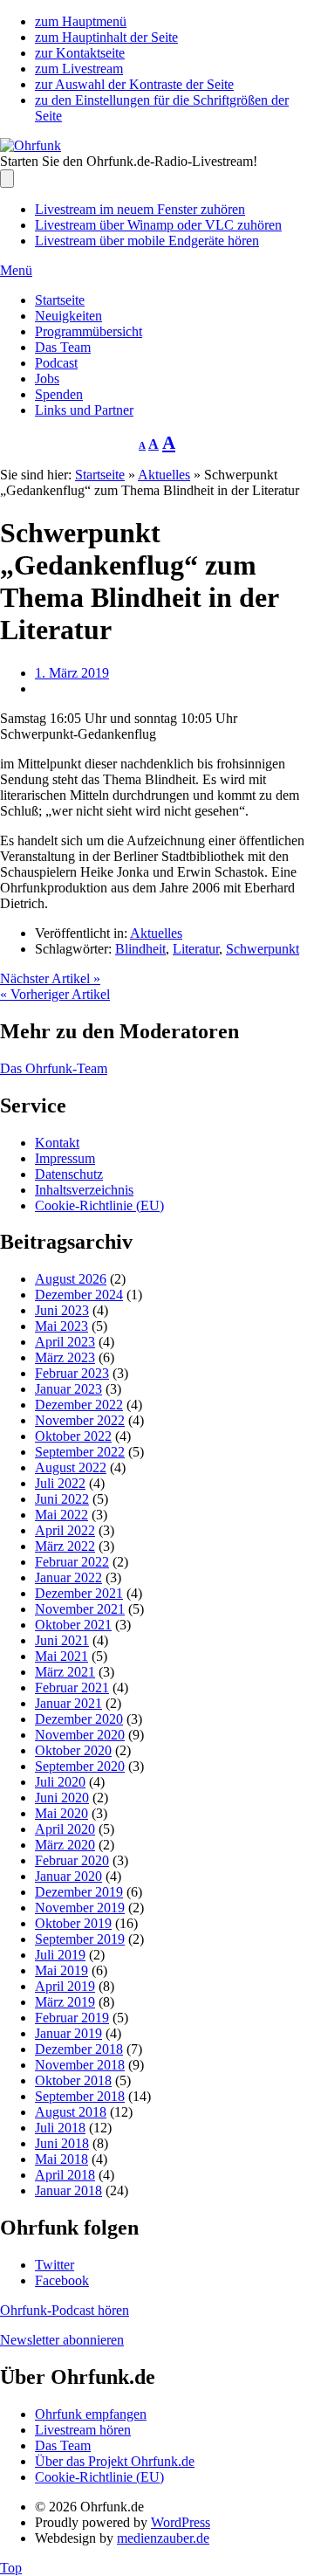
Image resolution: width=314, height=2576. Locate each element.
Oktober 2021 (73, 1625)
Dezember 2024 (79, 1295)
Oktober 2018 (73, 2080)
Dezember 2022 (79, 1405)
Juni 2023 (62, 1310)
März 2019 (65, 2002)
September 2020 (80, 1766)
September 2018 (80, 2096)
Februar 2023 (72, 1373)
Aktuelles (164, 475)
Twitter (55, 2265)
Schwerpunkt (263, 949)
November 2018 (80, 2065)
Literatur (196, 949)
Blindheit (140, 949)
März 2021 (65, 1672)
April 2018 (65, 2175)
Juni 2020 (62, 1798)
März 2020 (65, 1845)
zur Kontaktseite (80, 53)
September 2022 (80, 1452)
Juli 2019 (60, 1955)
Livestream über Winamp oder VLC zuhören (158, 225)
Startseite (60, 300)
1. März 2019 (72, 673)
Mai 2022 (61, 1515)
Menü (16, 270)
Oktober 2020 (73, 1750)
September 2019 (80, 1939)
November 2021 (80, 1609)
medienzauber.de (163, 2538)
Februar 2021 (72, 1687)
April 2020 (65, 1829)
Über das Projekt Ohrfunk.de (115, 2461)
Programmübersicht (89, 331)
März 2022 (65, 1546)
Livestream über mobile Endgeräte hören (147, 241)
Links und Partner (84, 410)
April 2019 (65, 1986)
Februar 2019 (72, 2018)
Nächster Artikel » (50, 978)
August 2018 (71, 2112)
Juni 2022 (62, 1499)
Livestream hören (83, 2430)
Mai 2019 (61, 1970)
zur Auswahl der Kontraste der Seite (134, 84)
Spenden (59, 394)
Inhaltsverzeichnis (84, 1190)
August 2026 (71, 1279)
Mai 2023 (61, 1326)
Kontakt (57, 1143)
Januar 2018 (68, 2190)
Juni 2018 (62, 2143)
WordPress (181, 2522)
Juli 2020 (60, 1782)
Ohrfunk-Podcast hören (65, 2310)
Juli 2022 (60, 1483)
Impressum (65, 1158)
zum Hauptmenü (81, 21)
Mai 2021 (61, 1656)
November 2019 (80, 1908)
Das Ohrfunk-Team (54, 1068)
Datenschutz (69, 1174)
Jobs (47, 379)
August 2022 (71, 1467)
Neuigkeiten (68, 316)
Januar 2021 (68, 1703)
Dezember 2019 (79, 1892)
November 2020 (80, 1735)
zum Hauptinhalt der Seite (106, 37)
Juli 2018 (60, 2128)
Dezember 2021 (79, 1593)
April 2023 (65, 1342)
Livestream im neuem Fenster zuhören (140, 209)
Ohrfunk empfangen (91, 2414)
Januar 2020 (68, 1876)
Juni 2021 (62, 1640)
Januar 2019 (68, 2033)
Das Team (63, 347)
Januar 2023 (68, 1389)
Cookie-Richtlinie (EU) (99, 1205)
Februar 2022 (72, 1562)
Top (11, 2568)
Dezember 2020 (79, 1719)
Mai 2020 (61, 1813)
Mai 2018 (61, 2159)
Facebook (62, 2280)
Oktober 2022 (73, 1436)
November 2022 (80, 1420)
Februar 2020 (72, 1860)
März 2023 (65, 1357)
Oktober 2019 (73, 1923)
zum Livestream (79, 69)
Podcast (56, 363)
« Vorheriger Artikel (55, 994)
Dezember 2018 (79, 2049)
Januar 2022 (68, 1577)
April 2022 (65, 1530)
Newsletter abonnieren (62, 2340)
